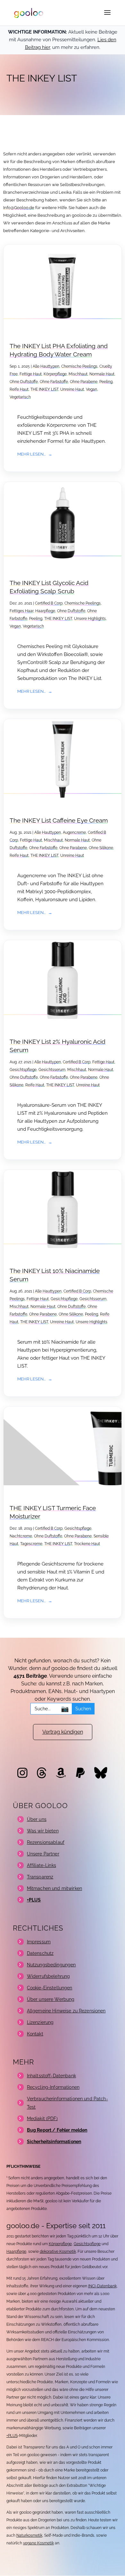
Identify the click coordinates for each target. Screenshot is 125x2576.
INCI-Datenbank (102, 2286)
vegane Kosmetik (38, 2543)
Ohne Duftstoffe (24, 382)
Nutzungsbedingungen (51, 1965)
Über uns (37, 1819)
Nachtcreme (21, 1536)
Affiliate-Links (42, 1865)
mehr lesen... (31, 454)
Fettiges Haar (21, 611)
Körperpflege (55, 374)
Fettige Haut (31, 374)
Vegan (92, 389)
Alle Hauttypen (46, 366)
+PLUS (12, 2436)
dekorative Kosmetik (58, 2252)
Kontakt (35, 2034)
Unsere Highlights (90, 619)
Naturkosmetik (29, 2535)
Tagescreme (31, 1544)
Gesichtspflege (23, 1070)
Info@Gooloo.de (19, 208)
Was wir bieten (43, 1831)
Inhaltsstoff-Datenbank (51, 2076)
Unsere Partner (43, 1854)
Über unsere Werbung (51, 1999)
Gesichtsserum (52, 1070)
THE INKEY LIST (44, 389)
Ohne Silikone (101, 848)
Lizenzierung (40, 2022)
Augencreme (74, 832)
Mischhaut (78, 374)
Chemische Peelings (79, 366)
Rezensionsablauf (46, 1842)
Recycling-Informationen (53, 2087)
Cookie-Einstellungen (50, 1988)
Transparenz (40, 1877)
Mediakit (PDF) (42, 2119)
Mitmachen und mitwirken (54, 1888)
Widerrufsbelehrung (49, 1976)
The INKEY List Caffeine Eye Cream (59, 820)
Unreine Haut (72, 389)
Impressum (39, 1942)
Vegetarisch (20, 397)
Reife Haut (19, 389)
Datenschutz (40, 1953)
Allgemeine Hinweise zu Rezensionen (66, 2011)
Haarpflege (45, 611)
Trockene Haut (87, 1544)
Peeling (106, 382)
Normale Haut (102, 374)
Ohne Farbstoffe (54, 382)
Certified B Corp (49, 603)
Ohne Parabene (84, 382)
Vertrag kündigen (63, 1732)
